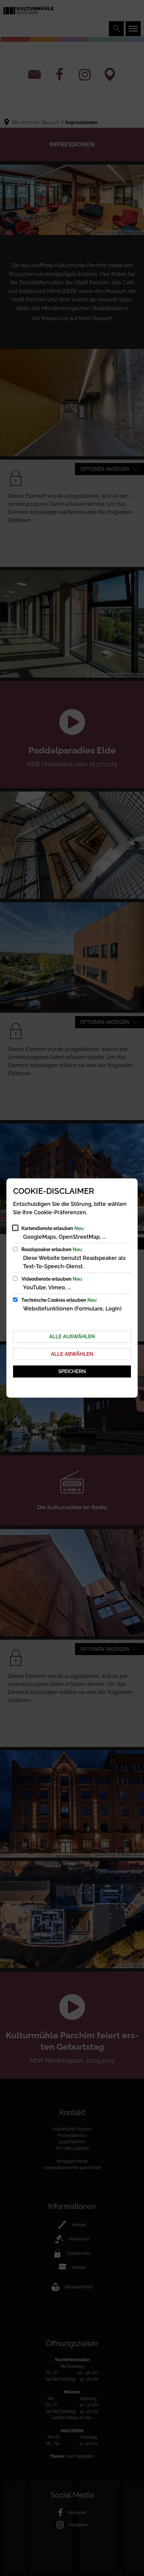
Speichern (72, 1371)
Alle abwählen (72, 1354)
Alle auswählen (72, 1337)
